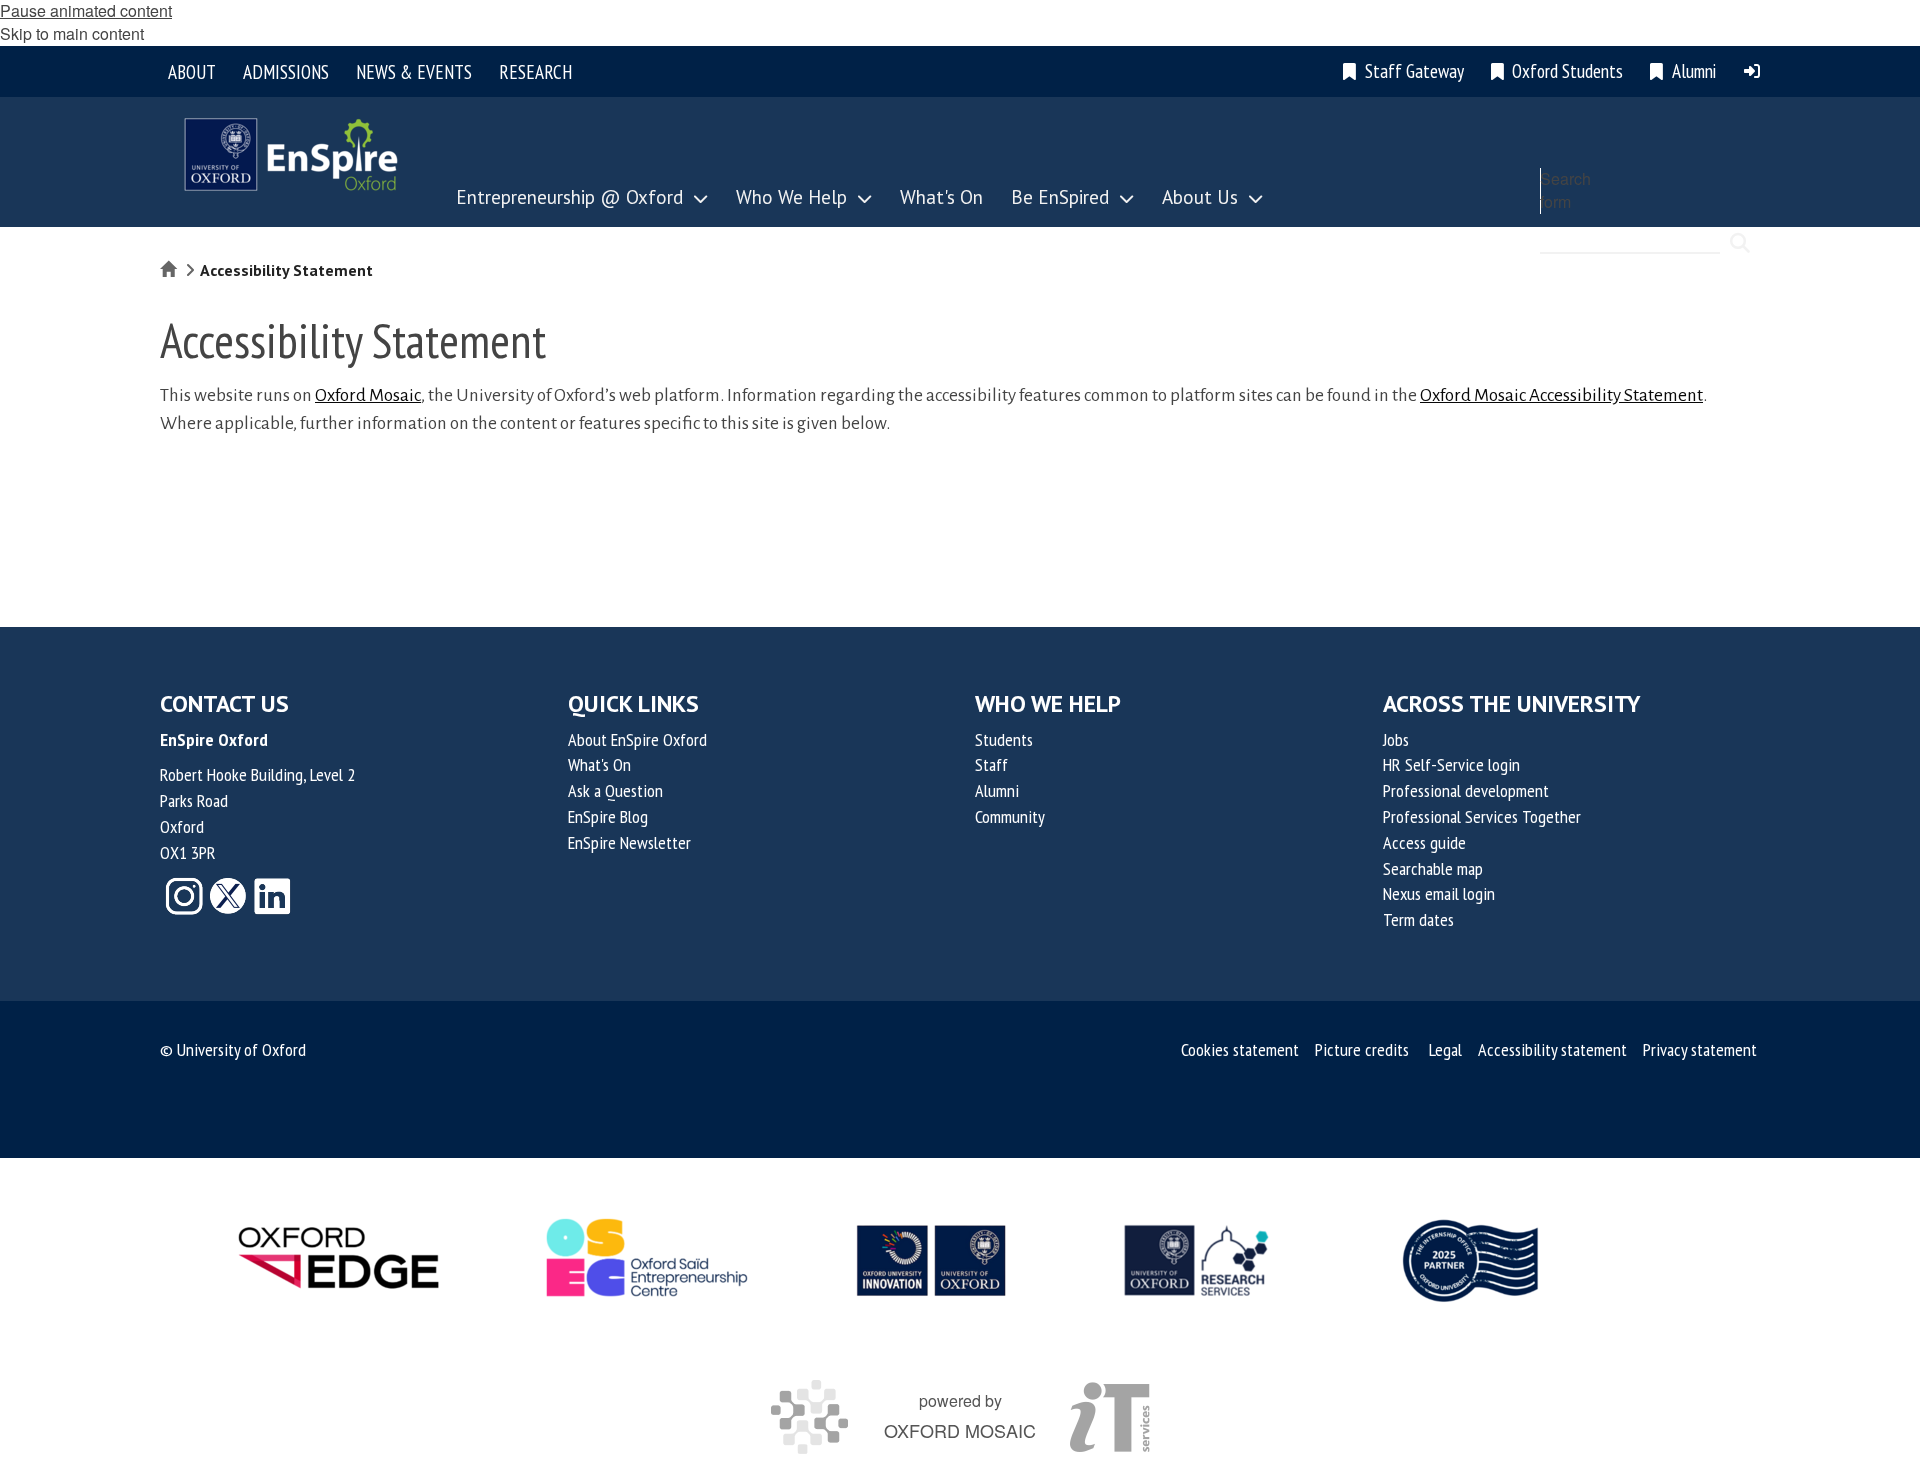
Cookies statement (1240, 1049)
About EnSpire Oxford (637, 739)
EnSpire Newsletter (629, 842)
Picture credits (1362, 1049)
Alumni (997, 790)
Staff (991, 764)
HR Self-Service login (1451, 764)
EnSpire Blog (608, 816)
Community (1010, 816)
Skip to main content (72, 33)
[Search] (1740, 234)
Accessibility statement (1552, 1049)
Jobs (1396, 739)
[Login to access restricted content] (1752, 71)
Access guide (1424, 842)
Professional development (1466, 790)
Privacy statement (1700, 1049)
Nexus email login (1439, 893)
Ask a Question (615, 790)
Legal (1445, 1049)
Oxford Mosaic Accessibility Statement (1561, 395)
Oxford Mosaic (368, 395)
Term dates (1418, 919)
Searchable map (1433, 868)
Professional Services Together (1482, 816)
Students (1004, 739)
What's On (599, 764)
